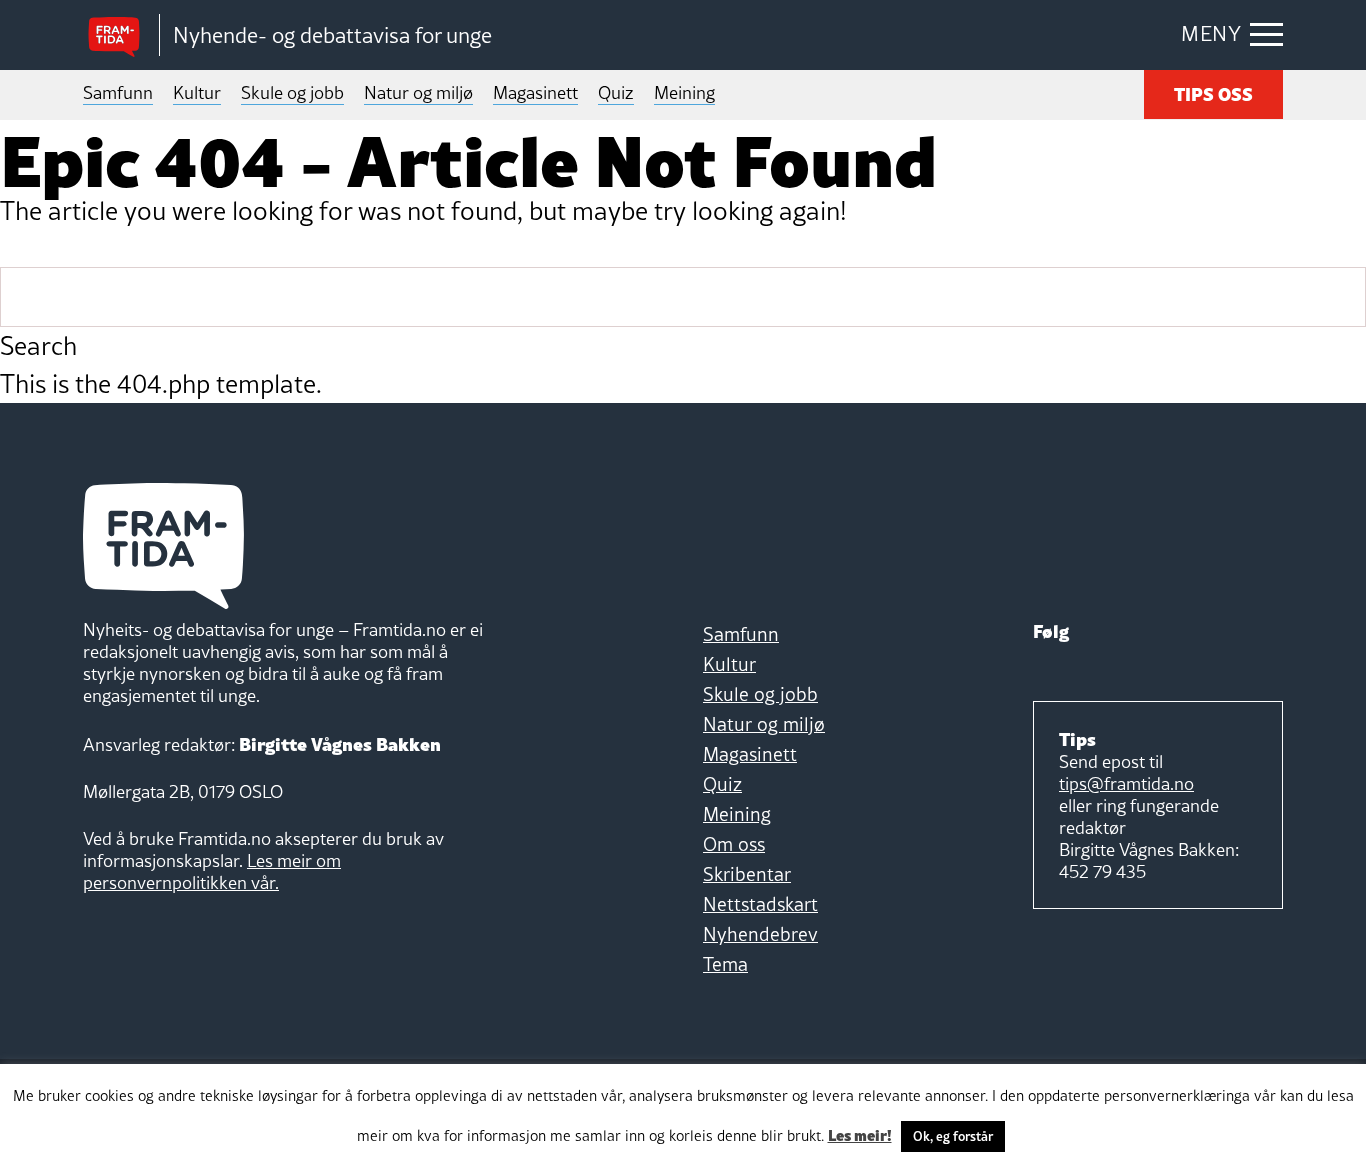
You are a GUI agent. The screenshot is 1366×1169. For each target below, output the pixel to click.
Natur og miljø (418, 92)
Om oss (734, 844)
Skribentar (747, 874)
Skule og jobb (292, 92)
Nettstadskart (760, 904)
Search (38, 346)
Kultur (197, 92)
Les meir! (860, 1134)
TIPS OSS (1213, 92)
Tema (725, 964)
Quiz (616, 92)
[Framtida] (121, 35)
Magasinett (535, 92)
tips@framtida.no (1126, 783)
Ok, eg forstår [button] (953, 1136)
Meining (684, 92)
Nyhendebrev (760, 934)
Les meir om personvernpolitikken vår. (212, 871)
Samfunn (118, 92)
